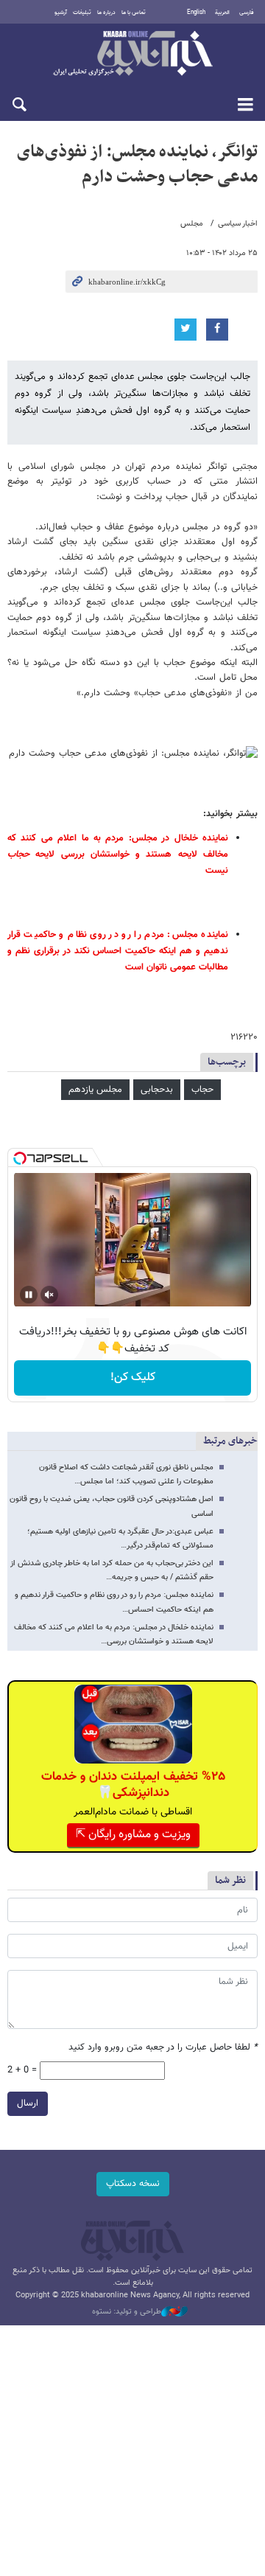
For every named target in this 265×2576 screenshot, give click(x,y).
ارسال (28, 2103)
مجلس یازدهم (95, 1090)
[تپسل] (20, 1158)
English (196, 13)
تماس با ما (134, 13)
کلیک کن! (133, 1378)
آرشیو (61, 13)
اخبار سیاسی (238, 224)
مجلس (192, 224)
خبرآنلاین (132, 55)
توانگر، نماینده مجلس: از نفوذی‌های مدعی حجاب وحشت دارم (137, 164)
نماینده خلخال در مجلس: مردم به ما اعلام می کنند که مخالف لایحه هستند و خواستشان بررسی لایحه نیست (118, 854)
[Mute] (49, 1295)
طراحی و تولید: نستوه (127, 2312)
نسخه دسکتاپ (133, 2184)
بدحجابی (157, 1090)
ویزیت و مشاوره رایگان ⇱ (133, 1835)
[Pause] (29, 1295)
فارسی (247, 13)
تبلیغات (82, 13)
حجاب (202, 1090)
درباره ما (106, 13)
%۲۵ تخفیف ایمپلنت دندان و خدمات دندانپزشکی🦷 (133, 1785)
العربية (222, 13)
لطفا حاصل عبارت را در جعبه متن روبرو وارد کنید (163, 2048)
